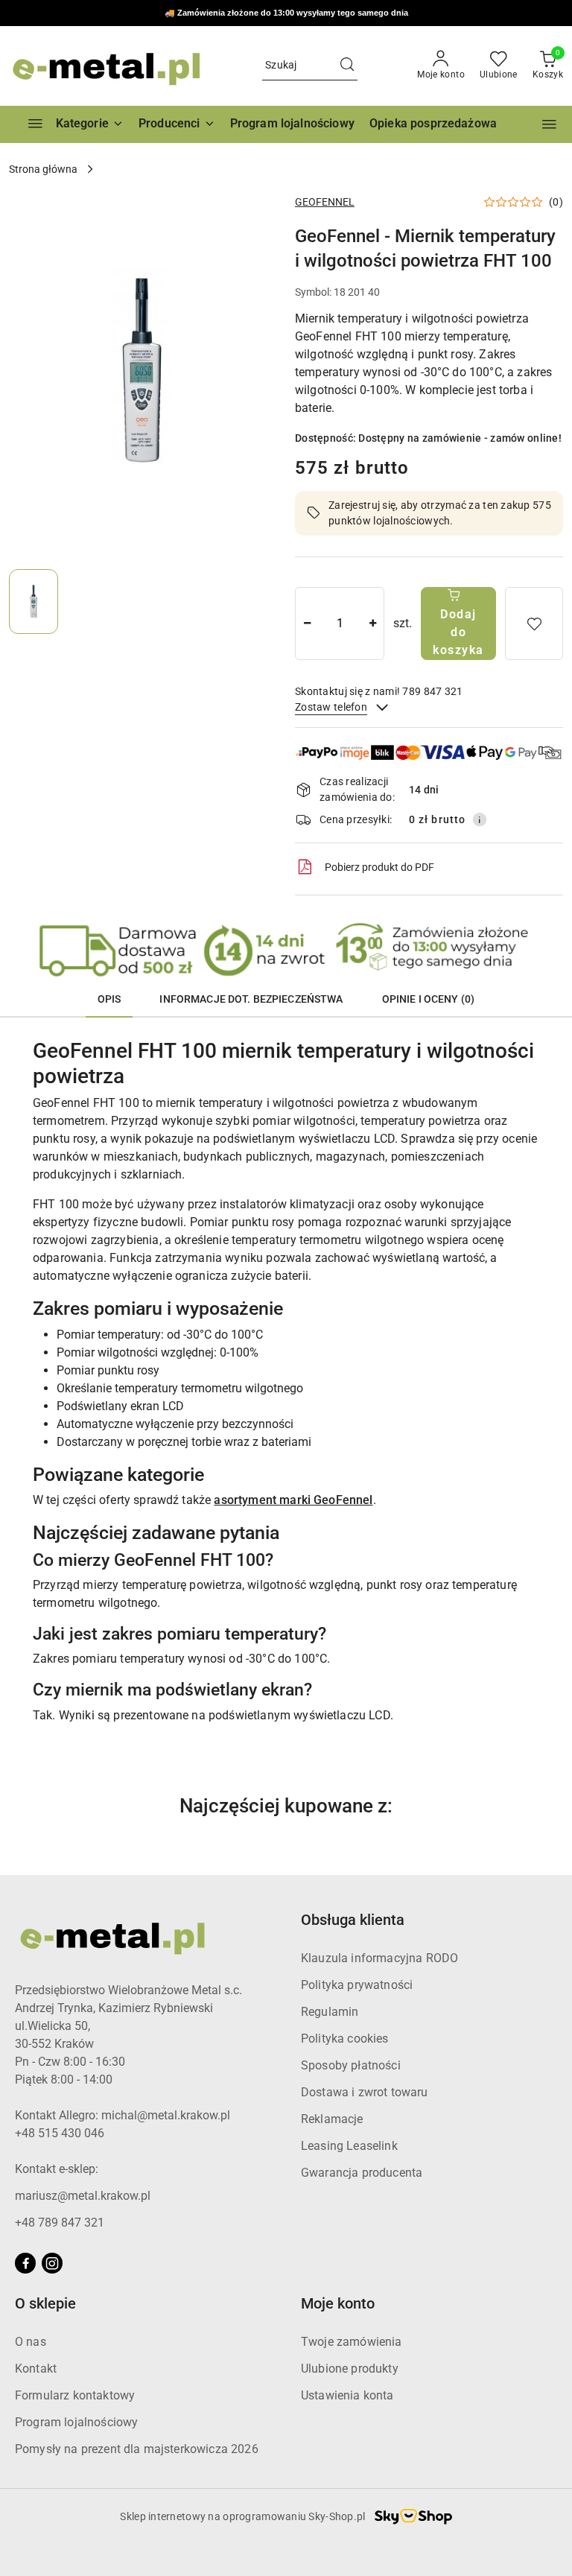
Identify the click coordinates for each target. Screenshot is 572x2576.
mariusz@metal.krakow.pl (83, 2196)
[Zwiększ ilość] (372, 624)
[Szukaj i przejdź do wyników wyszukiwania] (347, 66)
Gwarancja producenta (362, 2173)
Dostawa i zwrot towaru (365, 2092)
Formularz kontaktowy (75, 2395)
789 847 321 (329, 14)
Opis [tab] (109, 999)
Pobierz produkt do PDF (379, 867)
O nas (31, 2342)
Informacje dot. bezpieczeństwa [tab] (251, 999)
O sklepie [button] (45, 2303)
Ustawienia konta (347, 2395)
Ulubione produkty (350, 2369)
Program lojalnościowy (76, 2422)
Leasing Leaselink (349, 2146)
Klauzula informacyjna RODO (379, 1958)
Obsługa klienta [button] (353, 1920)
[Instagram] (52, 2263)
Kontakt (36, 2369)
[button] (177, 124)
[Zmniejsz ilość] (307, 624)
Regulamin (330, 2012)
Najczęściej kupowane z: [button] (286, 1806)
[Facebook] (25, 2263)
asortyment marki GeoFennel (293, 1500)
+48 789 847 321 (60, 2223)
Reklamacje (332, 2119)
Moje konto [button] (338, 2303)
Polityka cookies (345, 2039)
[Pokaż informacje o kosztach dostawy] (480, 819)
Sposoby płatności (351, 2065)
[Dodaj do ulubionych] (534, 624)
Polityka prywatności (357, 1985)
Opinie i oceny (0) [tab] (429, 999)
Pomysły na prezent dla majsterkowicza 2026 (137, 2449)
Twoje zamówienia (352, 2342)
